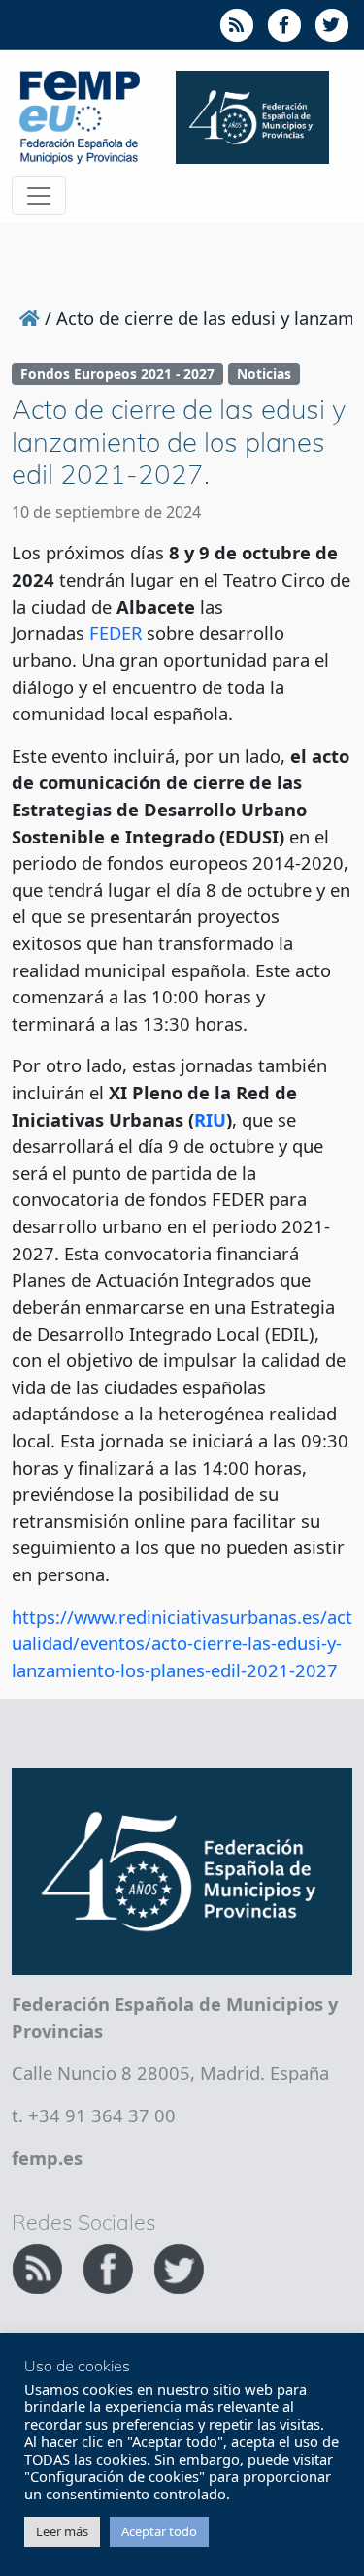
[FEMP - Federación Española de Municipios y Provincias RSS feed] (39, 2266)
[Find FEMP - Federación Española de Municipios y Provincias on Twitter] (179, 2266)
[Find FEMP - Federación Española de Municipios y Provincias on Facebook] (110, 2266)
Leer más (62, 2531)
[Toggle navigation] (39, 196)
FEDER (116, 633)
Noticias (264, 374)
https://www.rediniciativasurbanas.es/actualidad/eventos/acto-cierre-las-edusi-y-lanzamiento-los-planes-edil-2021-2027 (182, 1643)
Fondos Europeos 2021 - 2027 (117, 374)
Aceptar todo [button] (159, 2531)
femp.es (47, 2158)
